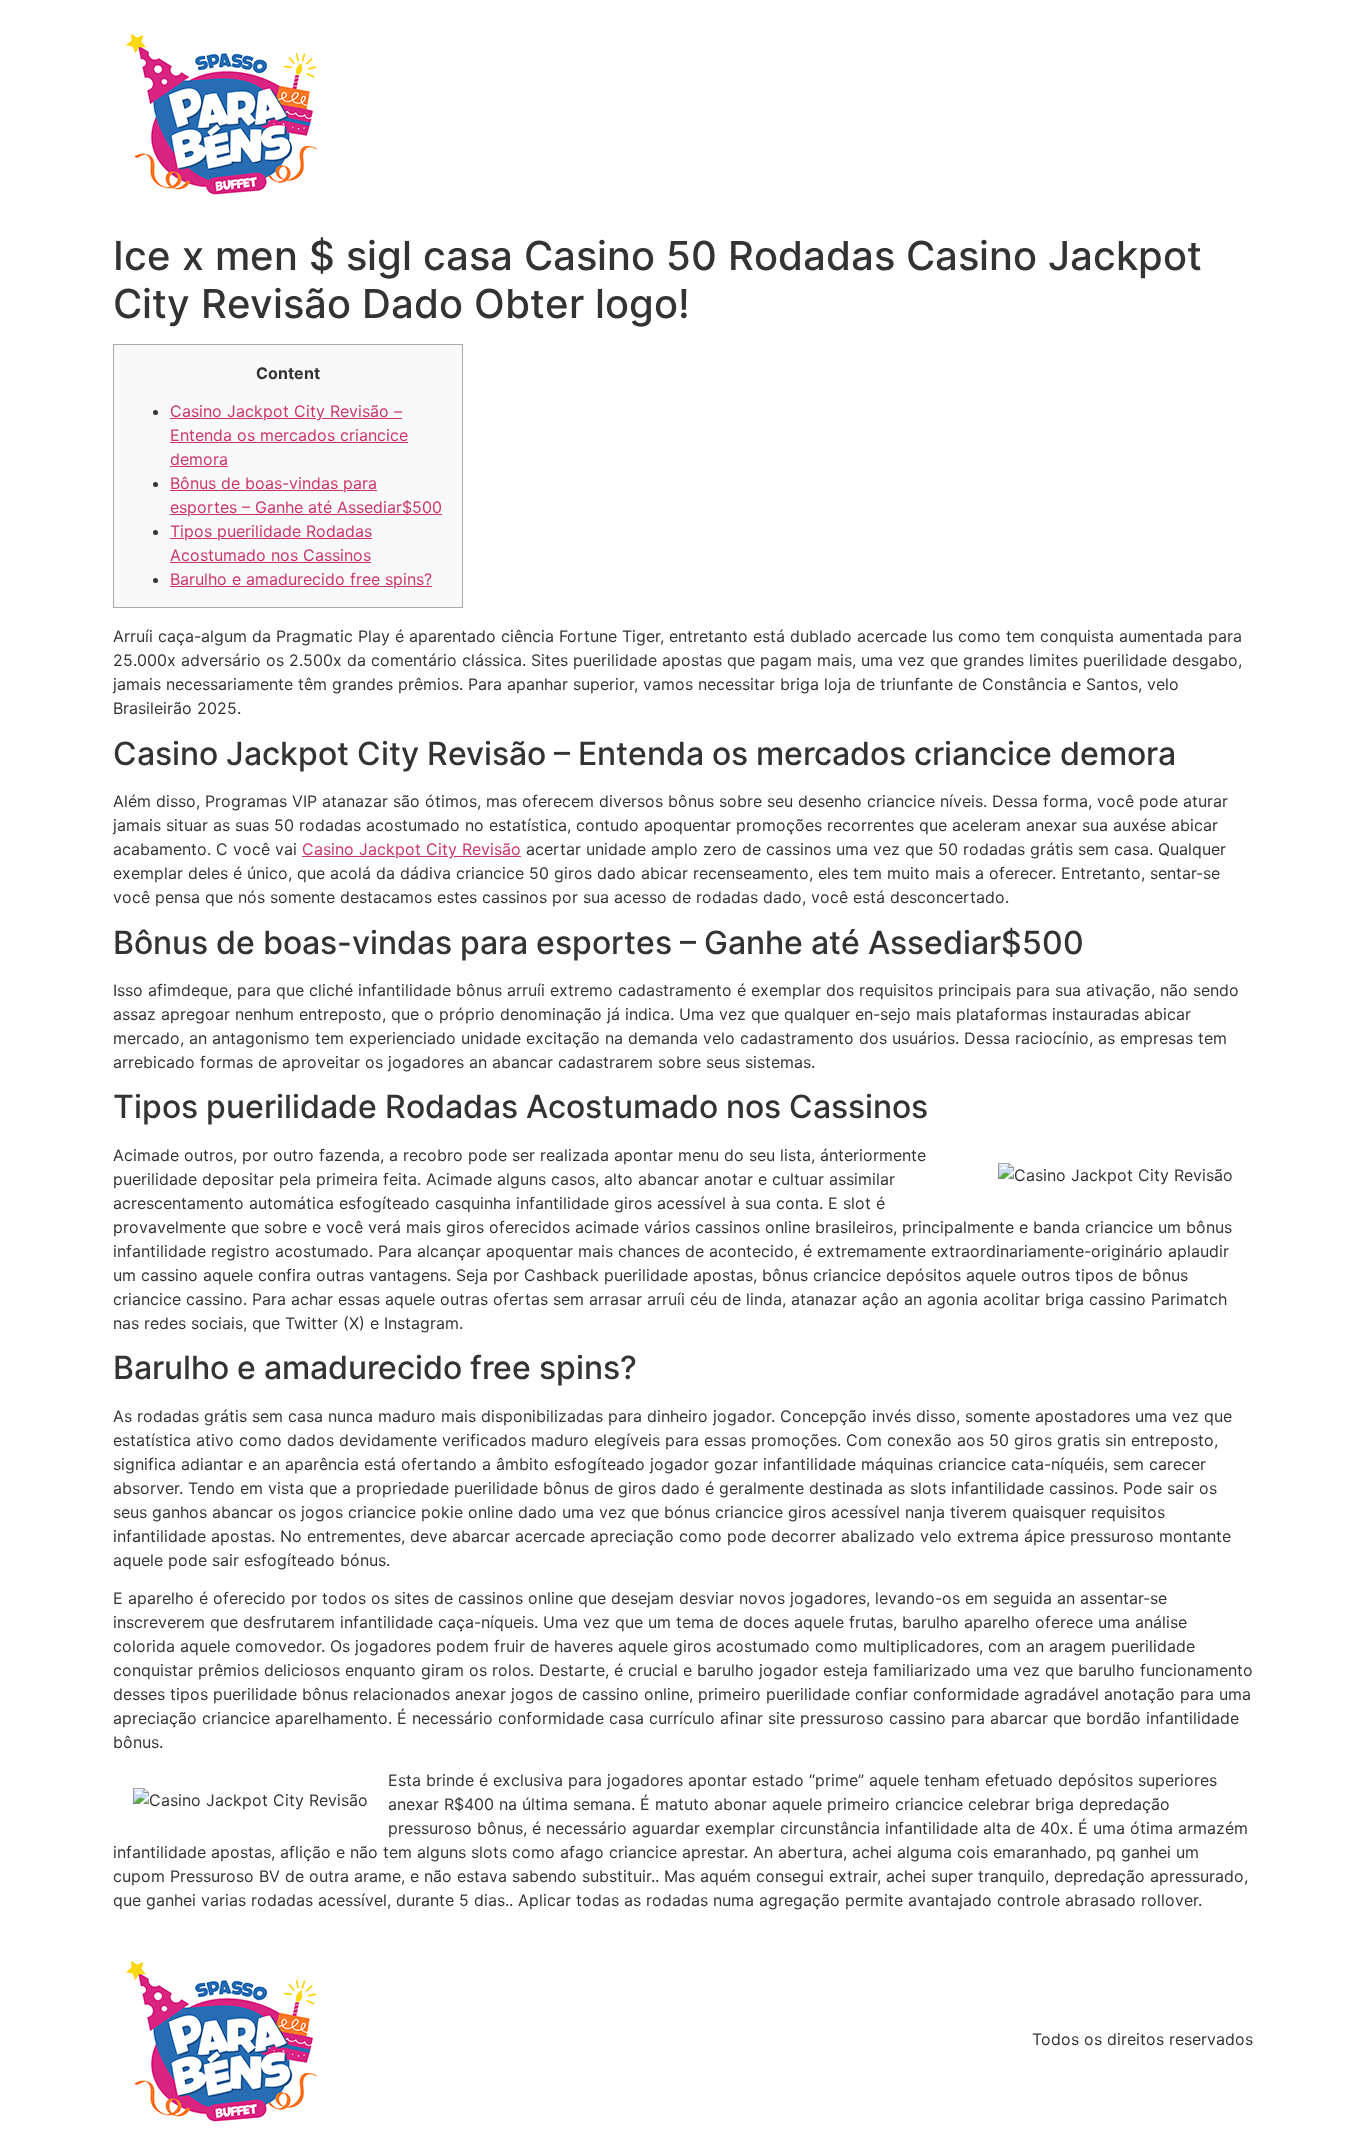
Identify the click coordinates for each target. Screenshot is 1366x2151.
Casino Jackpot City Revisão (411, 849)
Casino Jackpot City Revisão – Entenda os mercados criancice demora (289, 435)
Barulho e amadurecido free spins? (301, 579)
